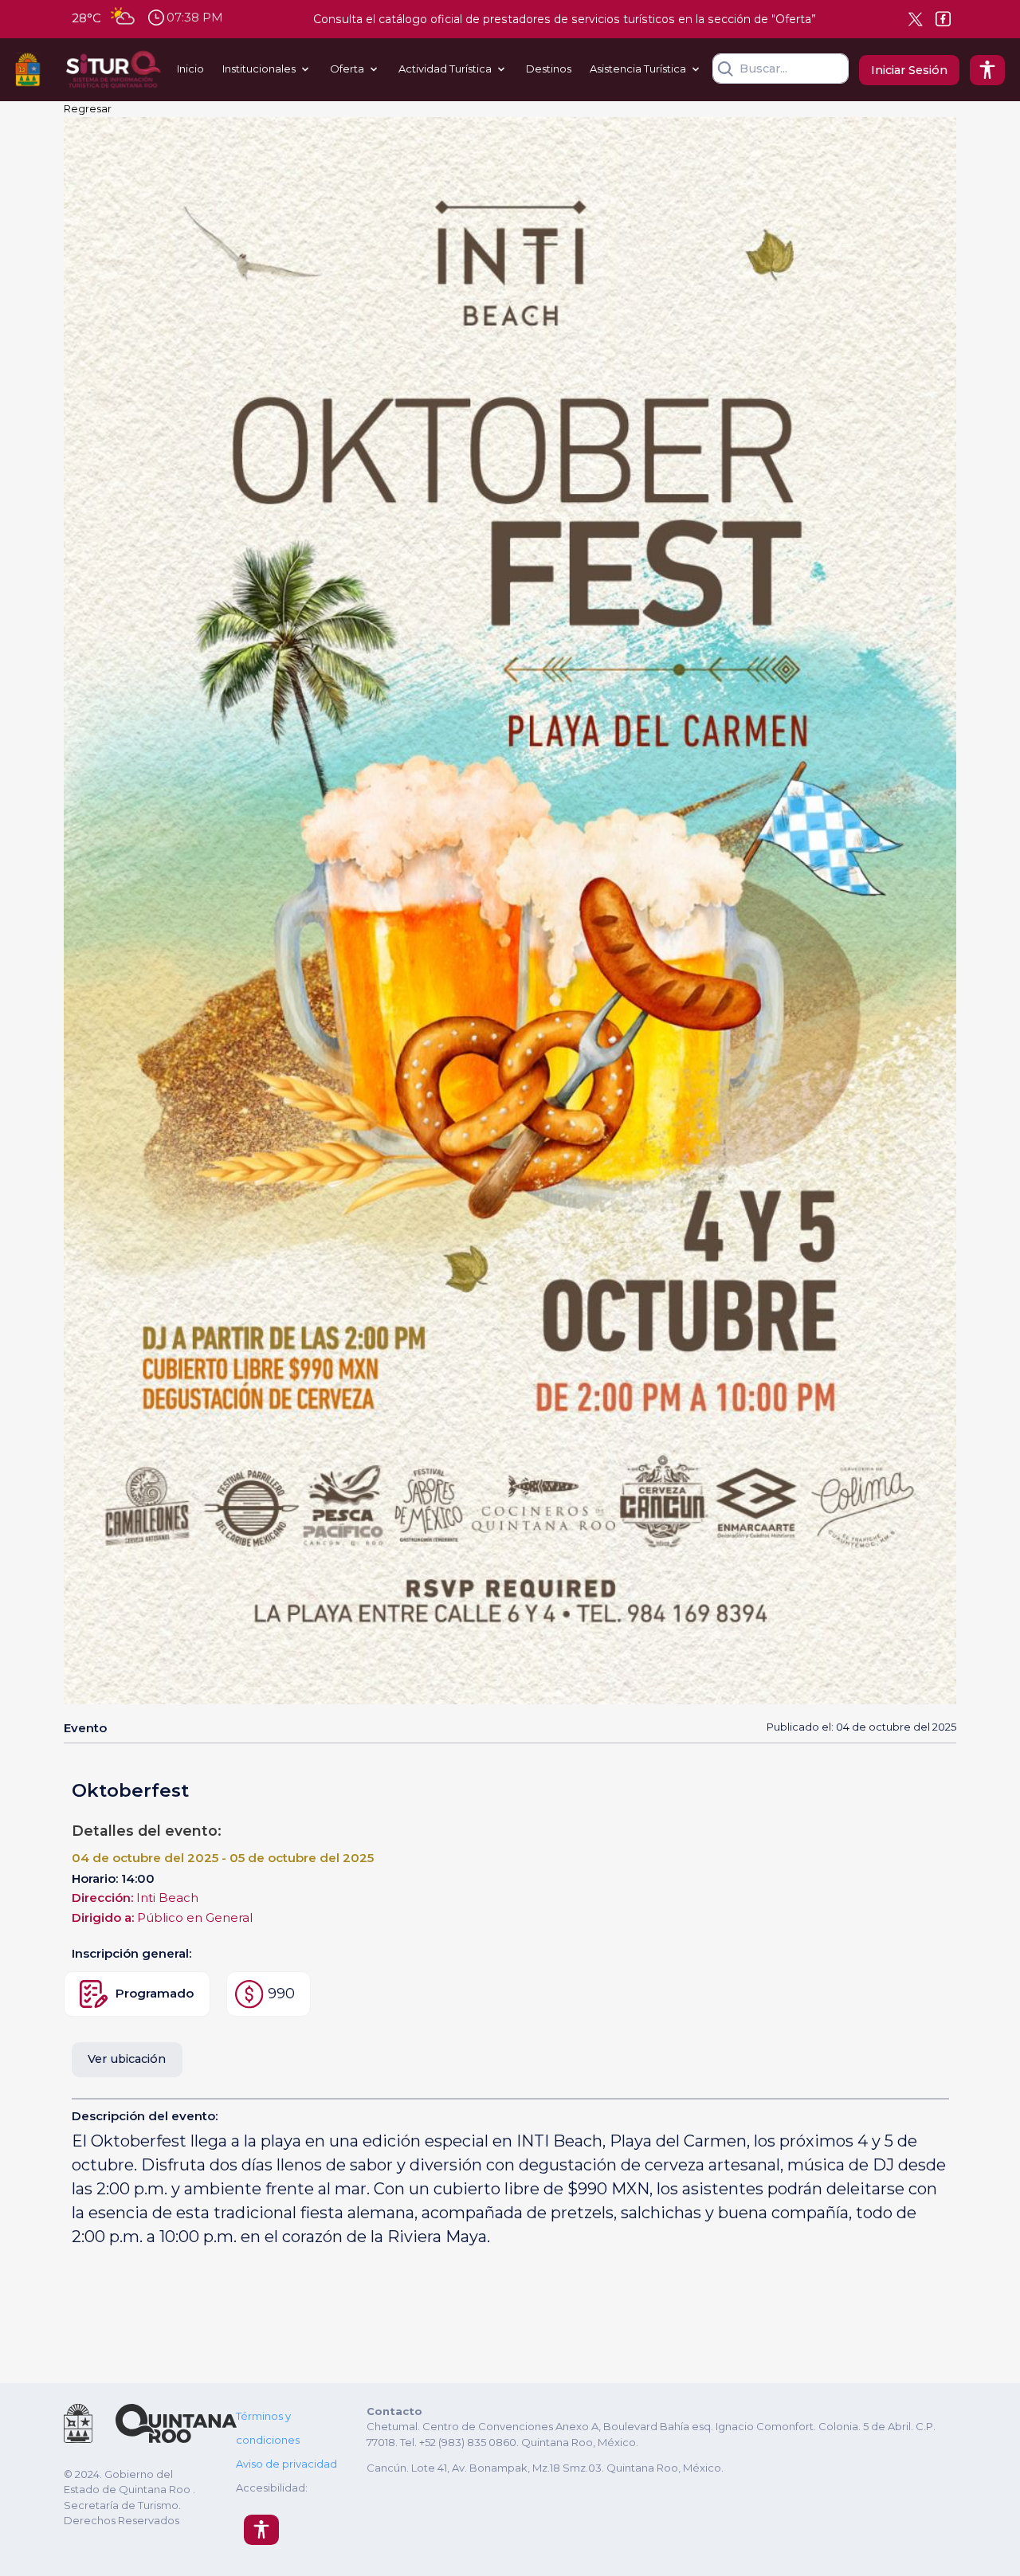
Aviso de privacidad (286, 2464)
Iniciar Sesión (909, 70)
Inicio (190, 69)
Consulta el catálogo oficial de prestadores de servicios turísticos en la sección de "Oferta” (565, 19)
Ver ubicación (127, 2059)
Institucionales (259, 69)
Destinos (549, 69)
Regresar (88, 108)
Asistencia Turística (638, 69)
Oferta (347, 69)
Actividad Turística (445, 69)
